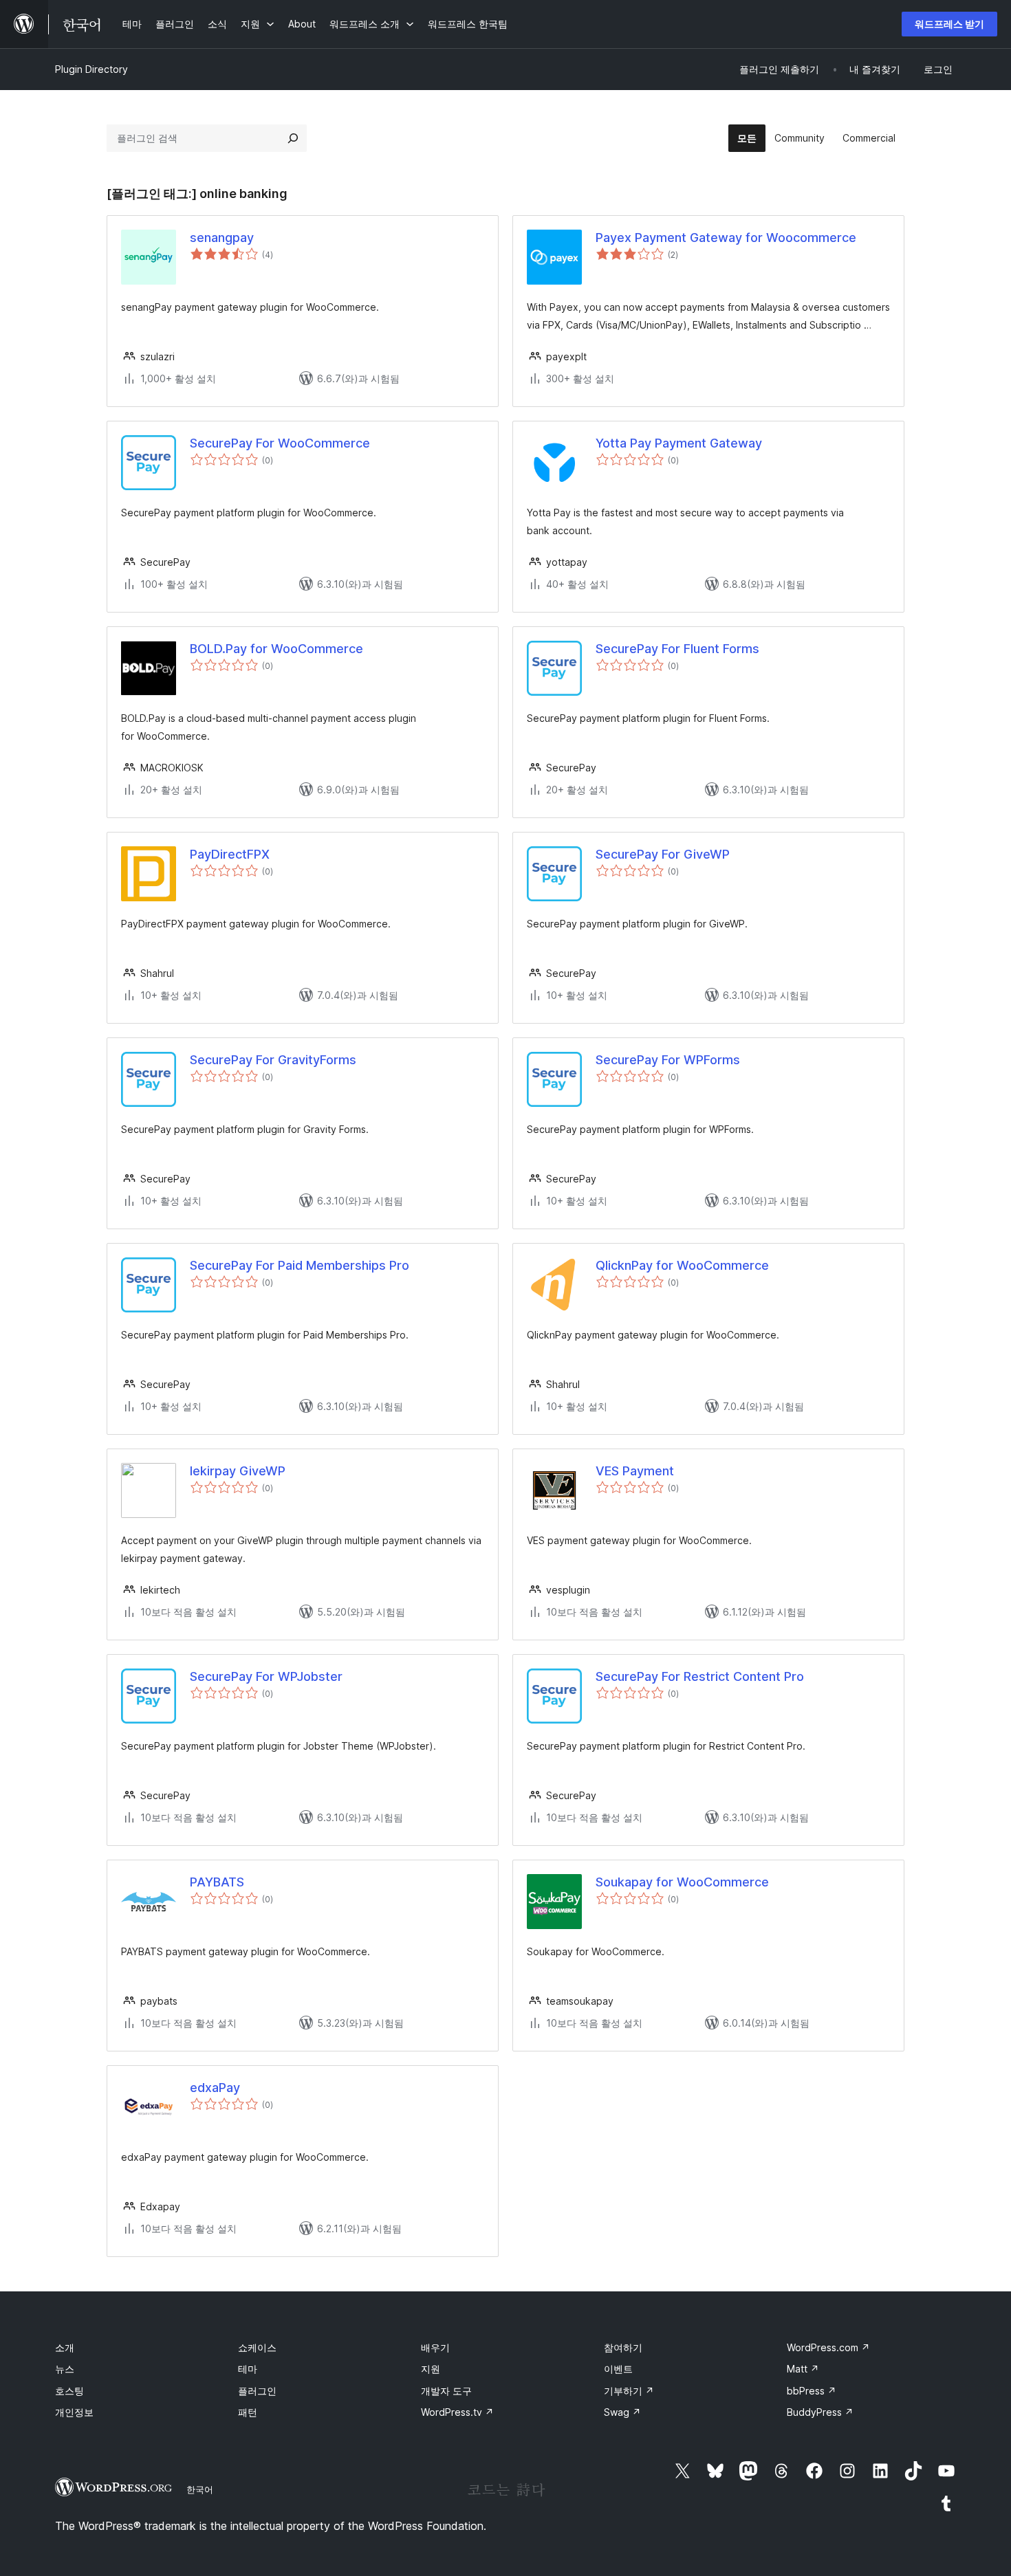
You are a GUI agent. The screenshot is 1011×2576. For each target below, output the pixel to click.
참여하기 (623, 2347)
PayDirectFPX (230, 854)
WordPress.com (828, 2347)
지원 (431, 2369)
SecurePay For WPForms (668, 1060)
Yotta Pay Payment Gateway (679, 443)
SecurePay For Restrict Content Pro (700, 1676)
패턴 (248, 2412)
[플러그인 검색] (293, 138)
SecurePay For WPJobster (266, 1676)
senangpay (222, 238)
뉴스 (65, 2369)
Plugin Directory (91, 69)
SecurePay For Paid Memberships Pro (300, 1265)
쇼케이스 (257, 2347)
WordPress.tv (457, 2412)
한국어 (200, 2489)
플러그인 (257, 2391)
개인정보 (74, 2412)
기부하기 (629, 2391)
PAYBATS (217, 1882)
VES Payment (635, 1471)
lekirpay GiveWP (238, 1471)
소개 (65, 2347)
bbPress (812, 2391)
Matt (803, 2369)
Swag (622, 2412)
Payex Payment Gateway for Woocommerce (726, 238)
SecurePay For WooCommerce (280, 443)
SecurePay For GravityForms (273, 1060)
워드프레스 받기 (949, 24)
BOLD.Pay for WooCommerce (276, 649)
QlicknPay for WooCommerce (682, 1265)
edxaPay (215, 2088)
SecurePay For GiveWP (663, 854)
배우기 (435, 2347)
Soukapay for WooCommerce (682, 1882)
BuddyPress (820, 2412)
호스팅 (69, 2391)
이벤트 (618, 2369)
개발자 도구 (446, 2391)
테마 (248, 2369)
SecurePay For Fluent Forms (677, 649)
